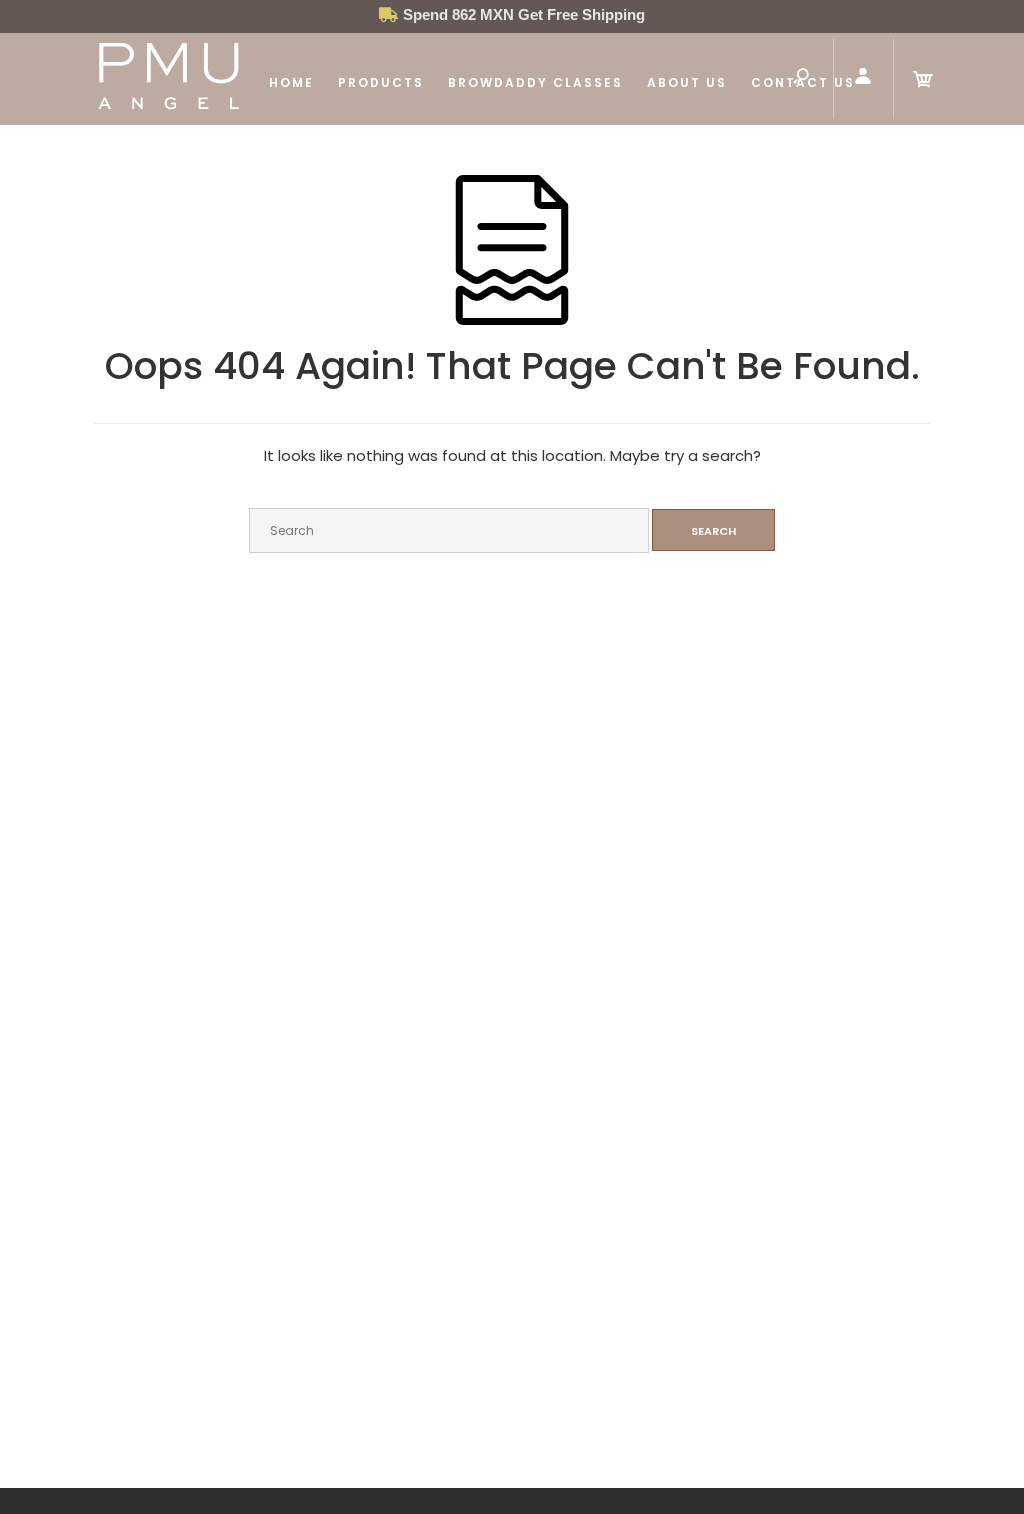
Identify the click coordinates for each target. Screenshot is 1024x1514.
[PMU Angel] (169, 108)
